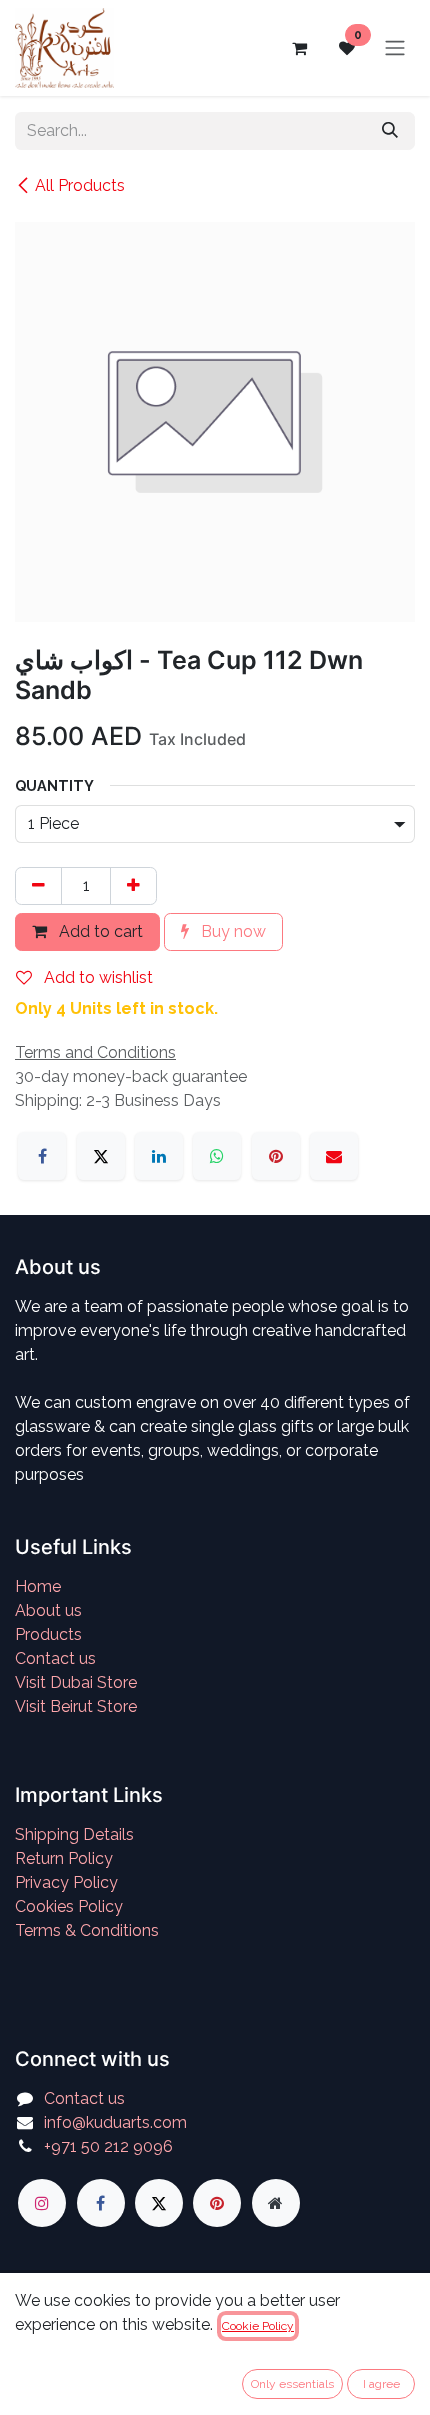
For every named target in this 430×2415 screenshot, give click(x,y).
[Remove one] (38, 886)
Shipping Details (74, 1834)
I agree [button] (381, 2384)
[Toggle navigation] (395, 48)
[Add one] (133, 886)
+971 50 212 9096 (108, 2146)
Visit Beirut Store (76, 1706)
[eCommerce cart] (299, 48)
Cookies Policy (69, 1906)
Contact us (55, 1658)
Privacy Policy (66, 1882)
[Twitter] (159, 2203)
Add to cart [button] (99, 931)
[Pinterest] (276, 1156)
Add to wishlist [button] (96, 977)
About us (48, 1610)
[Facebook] (42, 1156)
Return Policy (64, 1858)
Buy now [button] (231, 931)
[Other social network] (276, 2203)
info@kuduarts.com (115, 2122)
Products (48, 1634)
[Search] (390, 131)
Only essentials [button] (292, 2384)
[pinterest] (217, 2203)
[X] (101, 1156)
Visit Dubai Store (76, 1682)
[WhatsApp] (217, 1156)
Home (38, 1586)
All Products (80, 185)
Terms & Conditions (87, 1930)
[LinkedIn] (159, 1156)
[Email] (334, 1156)
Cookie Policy (258, 2326)
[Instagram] (42, 2203)
